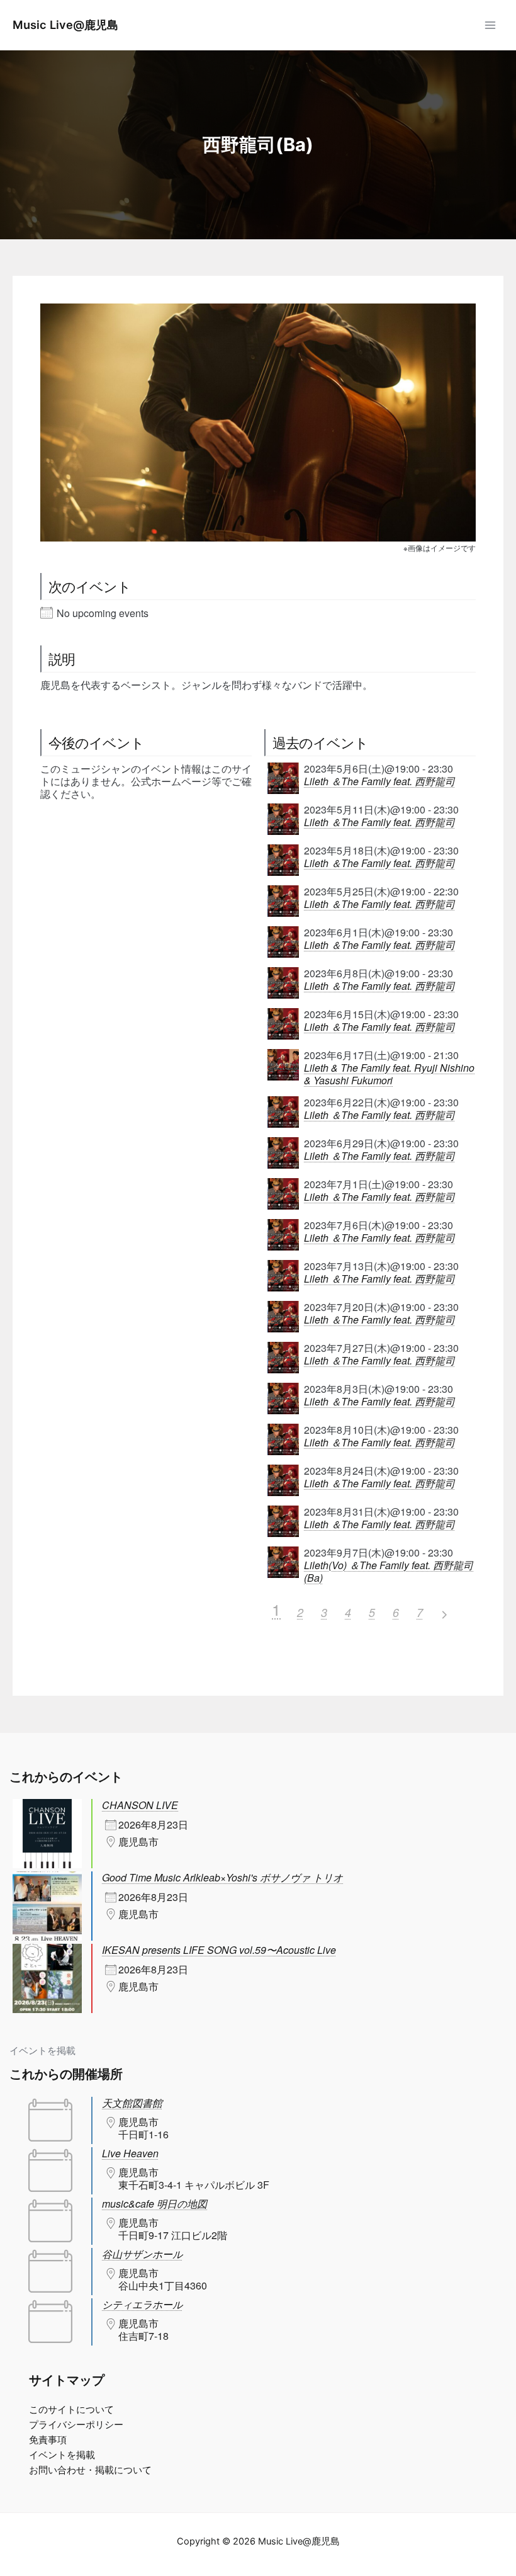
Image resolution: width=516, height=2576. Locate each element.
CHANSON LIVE (140, 1805)
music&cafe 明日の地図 (154, 2204)
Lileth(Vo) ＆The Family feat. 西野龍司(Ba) (389, 1572)
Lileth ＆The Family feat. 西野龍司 (379, 781)
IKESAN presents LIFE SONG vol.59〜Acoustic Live (219, 1950)
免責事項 (48, 2440)
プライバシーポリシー (76, 2425)
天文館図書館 (132, 2103)
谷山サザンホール (142, 2254)
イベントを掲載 (42, 2051)
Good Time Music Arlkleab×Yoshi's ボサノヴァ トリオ (222, 1877)
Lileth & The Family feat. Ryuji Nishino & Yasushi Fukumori (389, 1074)
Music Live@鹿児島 (65, 25)
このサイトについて (71, 2410)
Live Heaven (130, 2153)
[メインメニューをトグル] (490, 25)
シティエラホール (142, 2304)
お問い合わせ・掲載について (90, 2470)
